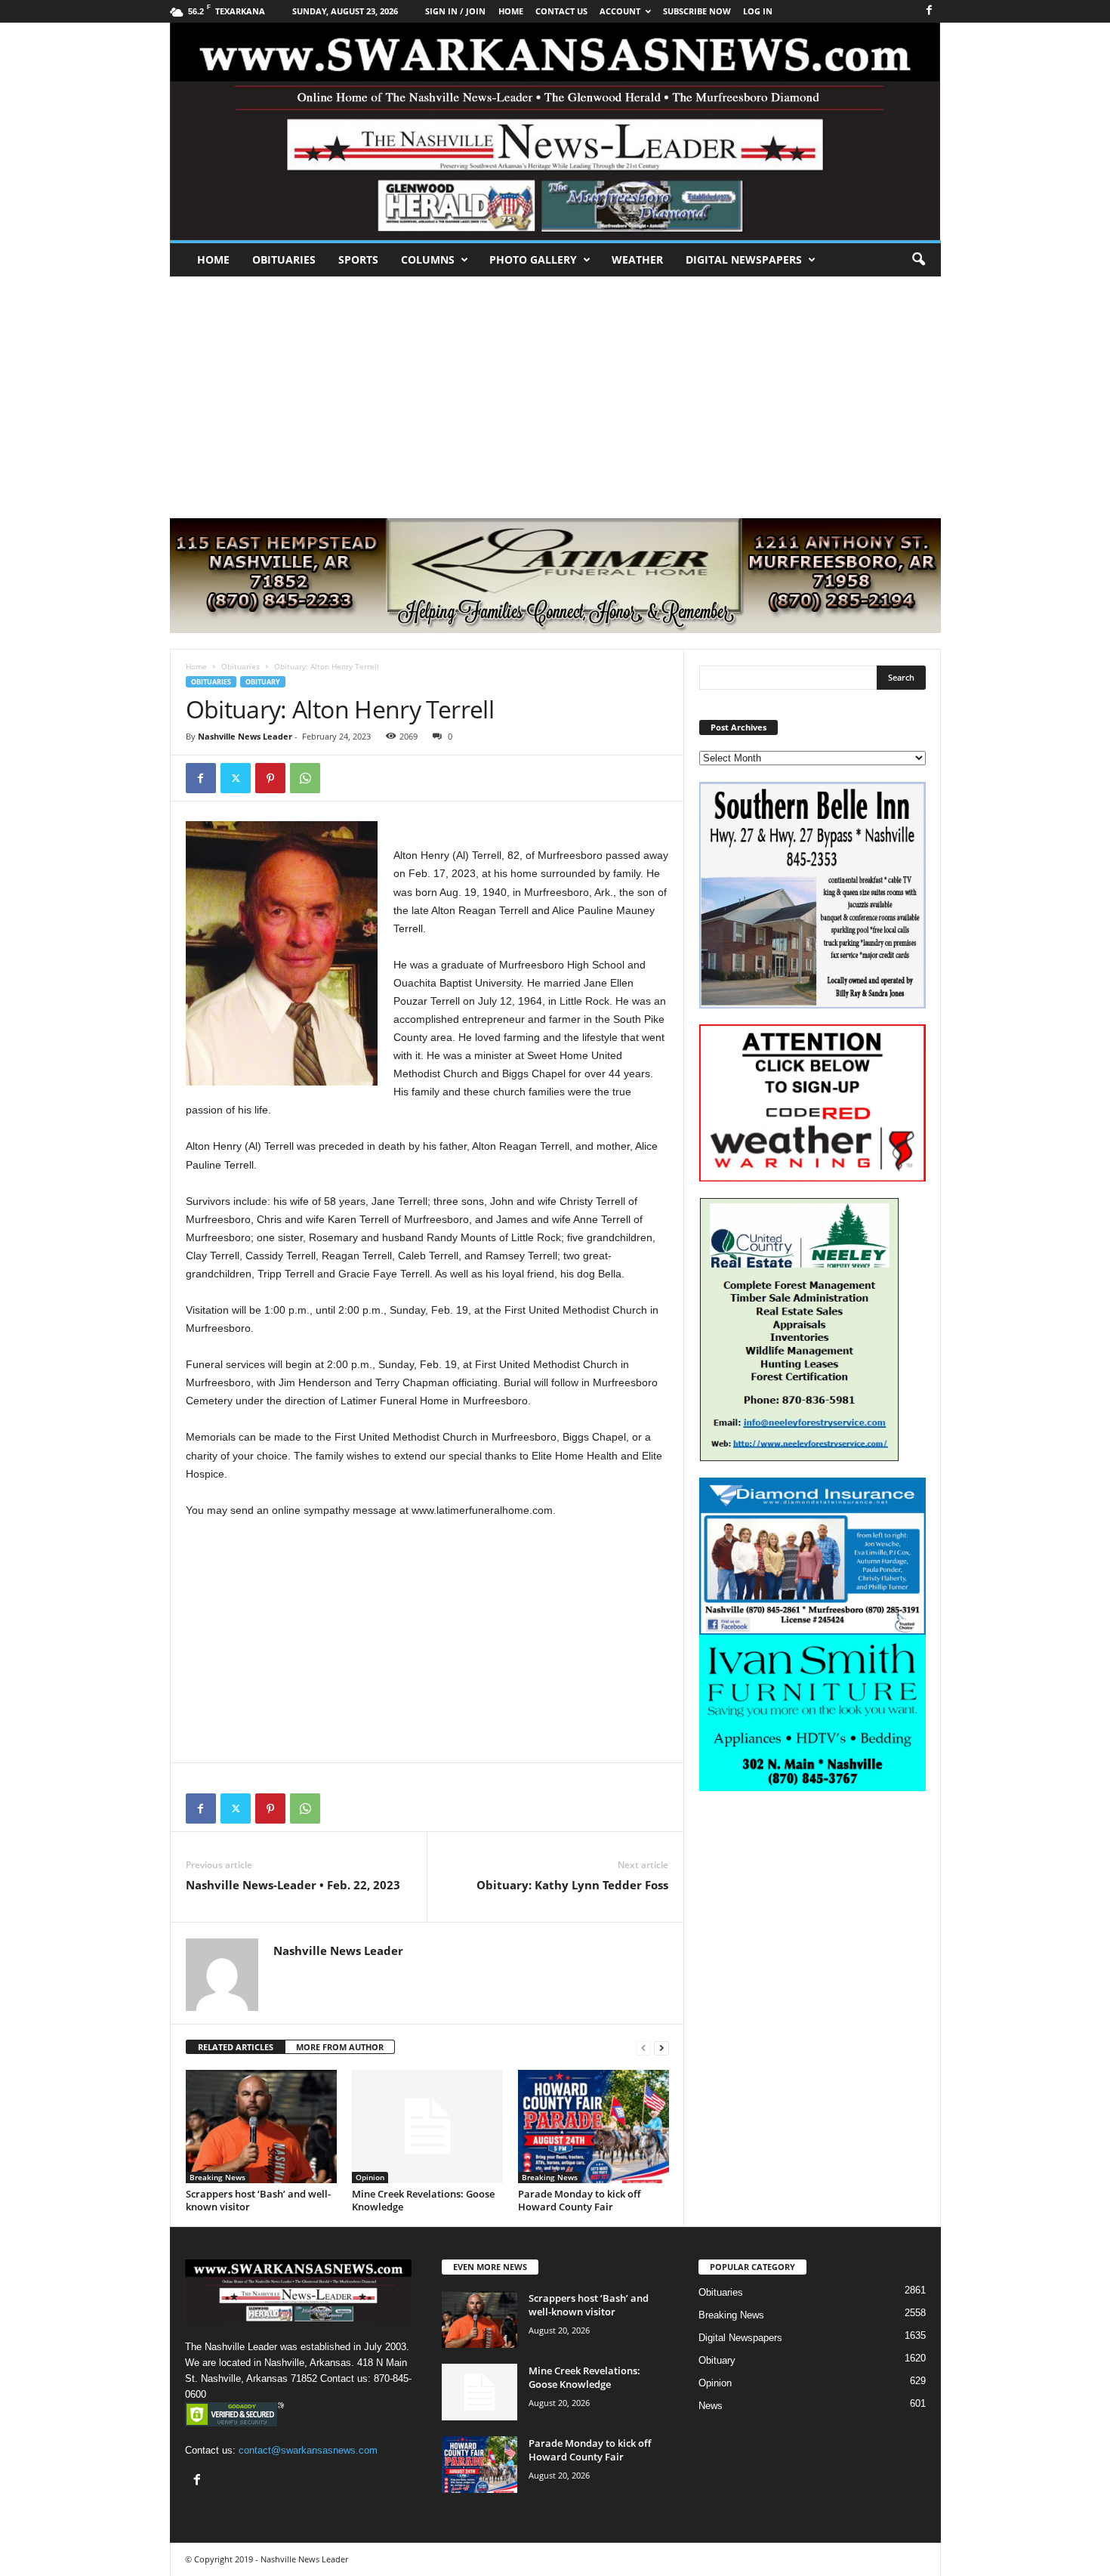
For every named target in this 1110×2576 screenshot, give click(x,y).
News (711, 2406)
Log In (758, 11)
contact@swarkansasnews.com (308, 2450)
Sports (358, 259)
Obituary (263, 682)
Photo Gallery (533, 259)
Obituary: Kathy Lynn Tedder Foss (572, 1885)
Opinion (370, 2177)
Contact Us (561, 11)
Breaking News (217, 2177)
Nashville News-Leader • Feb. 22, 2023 (293, 1885)
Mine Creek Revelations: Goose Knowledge (423, 2200)
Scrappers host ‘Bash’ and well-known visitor (258, 2200)
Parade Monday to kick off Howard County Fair (579, 2200)
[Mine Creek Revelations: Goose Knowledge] (427, 2127)
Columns (428, 259)
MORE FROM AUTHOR (340, 2047)
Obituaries (284, 259)
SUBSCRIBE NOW (697, 11)
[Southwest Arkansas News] (555, 131)
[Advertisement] (555, 390)
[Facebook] (930, 11)
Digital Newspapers (744, 259)
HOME (511, 11)
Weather (637, 259)
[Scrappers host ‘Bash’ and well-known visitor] (261, 2127)
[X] (236, 778)
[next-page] (661, 2048)
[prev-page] (643, 2048)
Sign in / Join (455, 11)
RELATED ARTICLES (236, 2047)
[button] (918, 260)
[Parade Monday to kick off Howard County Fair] (594, 2127)
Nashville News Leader (245, 736)
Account (620, 11)
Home (213, 259)
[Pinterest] (270, 778)
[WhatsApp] (305, 778)
